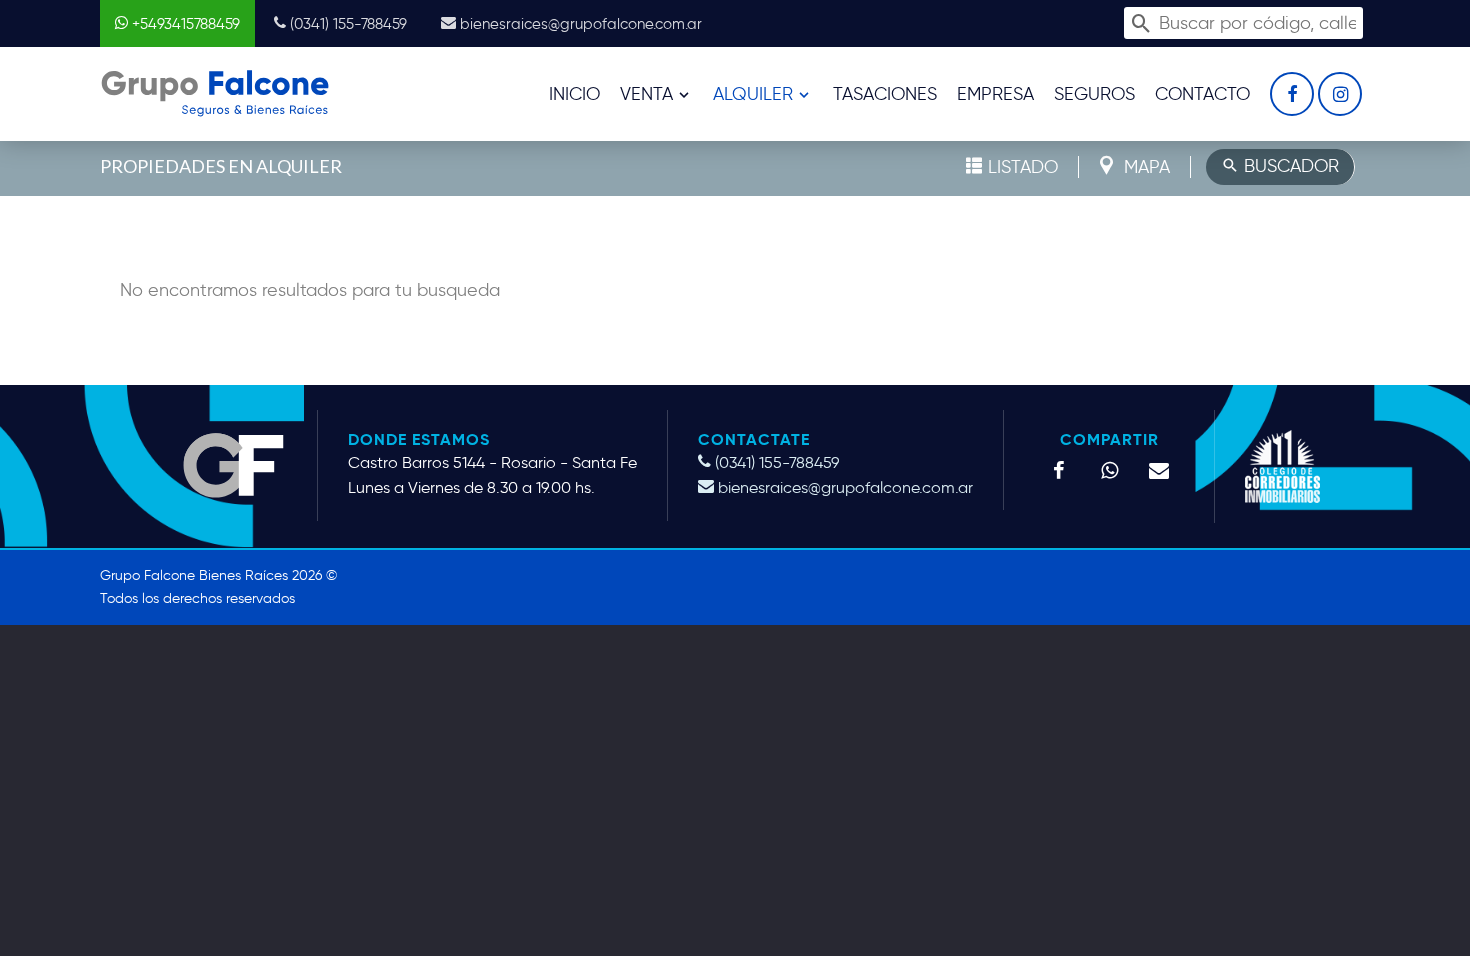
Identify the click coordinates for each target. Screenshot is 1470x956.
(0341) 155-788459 (346, 24)
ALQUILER (753, 94)
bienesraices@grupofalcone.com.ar (579, 24)
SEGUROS (1094, 94)
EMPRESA (995, 94)
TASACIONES (885, 94)
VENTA (646, 94)
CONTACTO (1202, 94)
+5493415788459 (184, 24)
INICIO (574, 94)
